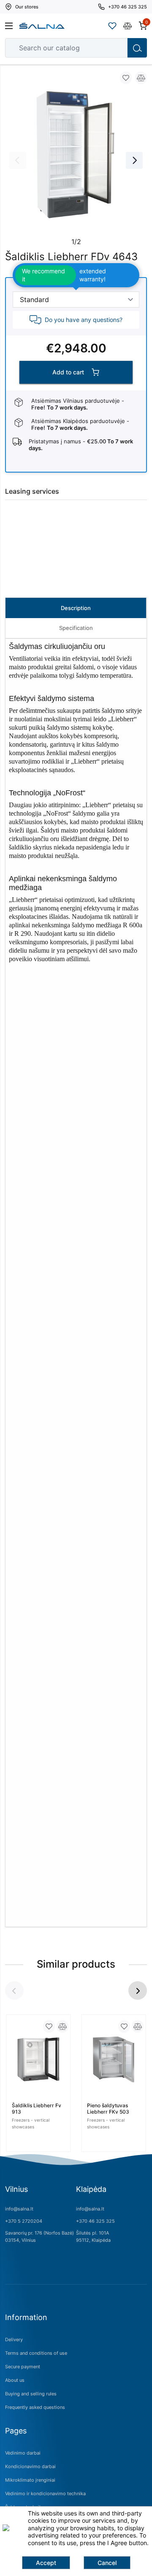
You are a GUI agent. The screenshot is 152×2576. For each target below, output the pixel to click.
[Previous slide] (18, 160)
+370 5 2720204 (24, 2221)
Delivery (14, 2340)
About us (15, 2380)
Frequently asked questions (35, 2407)
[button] (138, 1990)
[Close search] (115, 48)
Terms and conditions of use (36, 2353)
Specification (76, 628)
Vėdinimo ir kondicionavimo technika (45, 2494)
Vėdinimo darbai (23, 2453)
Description (76, 608)
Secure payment (23, 2367)
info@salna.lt (19, 2209)
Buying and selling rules (31, 2394)
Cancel (107, 2563)
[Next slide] (134, 160)
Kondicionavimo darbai (30, 2466)
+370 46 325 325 (95, 2221)
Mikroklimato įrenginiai (30, 2480)
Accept (46, 2563)
